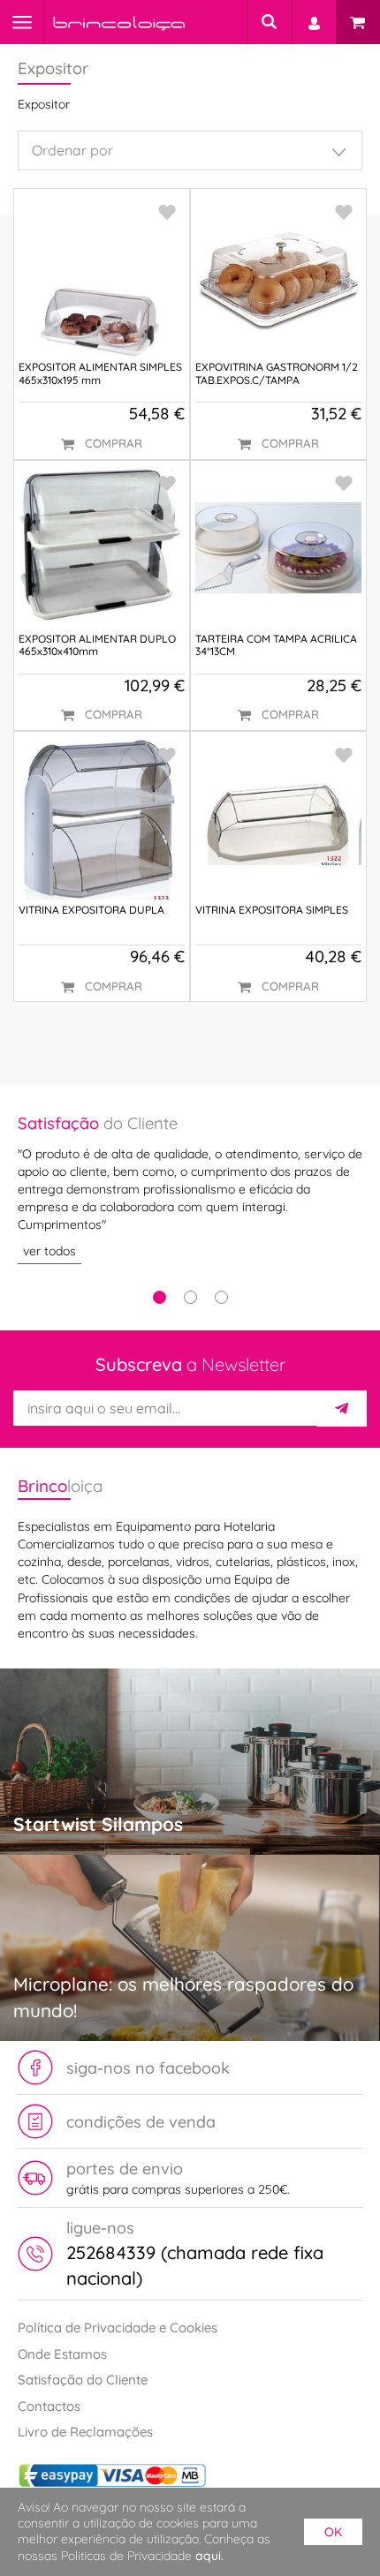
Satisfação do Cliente (83, 2380)
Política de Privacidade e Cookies (118, 2327)
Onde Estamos (62, 2354)
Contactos (49, 2406)
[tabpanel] (190, 1188)
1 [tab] (160, 1297)
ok (333, 2532)
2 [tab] (190, 1297)
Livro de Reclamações (85, 2432)
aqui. (209, 2556)
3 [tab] (221, 1297)
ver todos (49, 1251)
